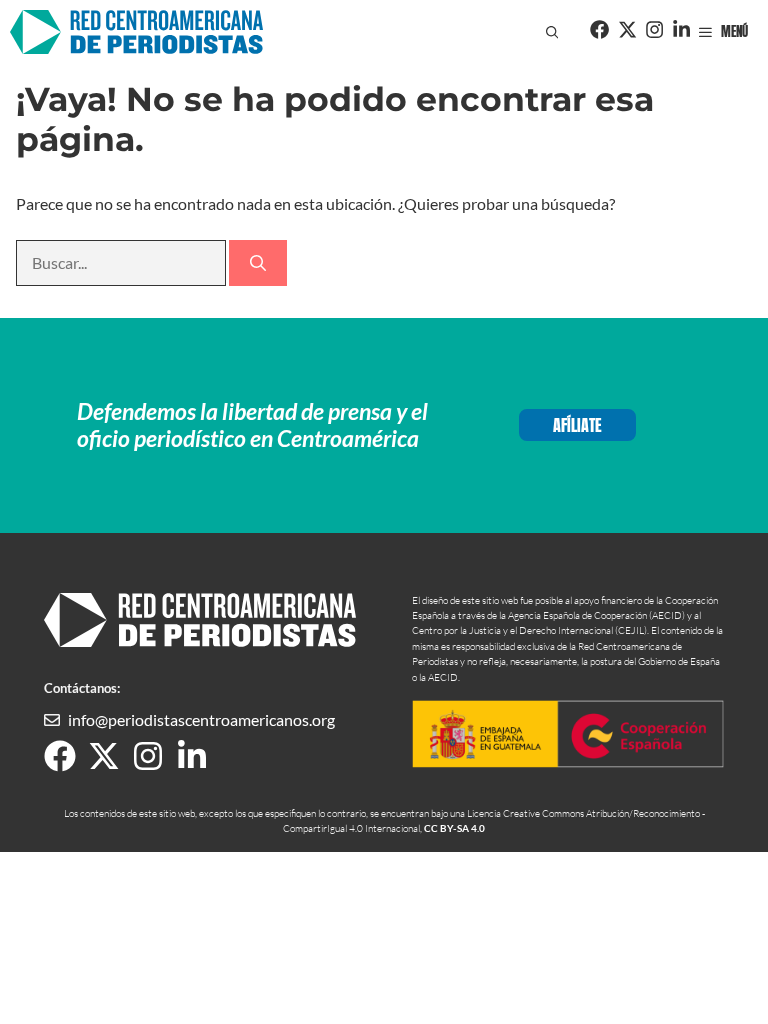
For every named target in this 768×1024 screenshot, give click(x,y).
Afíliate (577, 425)
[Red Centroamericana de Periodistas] (136, 32)
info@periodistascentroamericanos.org (201, 719)
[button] (552, 32)
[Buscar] (258, 263)
